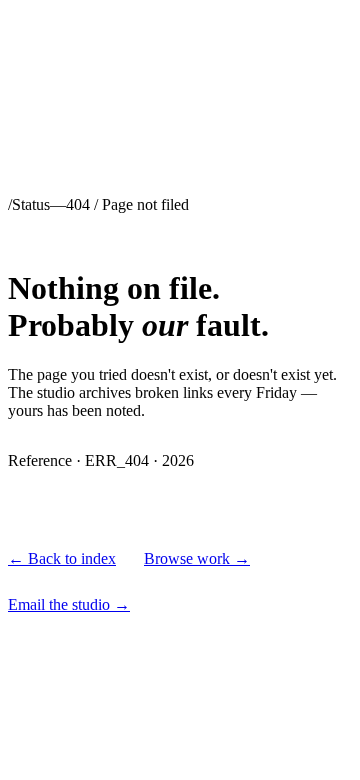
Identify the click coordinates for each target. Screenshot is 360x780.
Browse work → (197, 558)
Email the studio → (69, 604)
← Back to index (62, 558)
